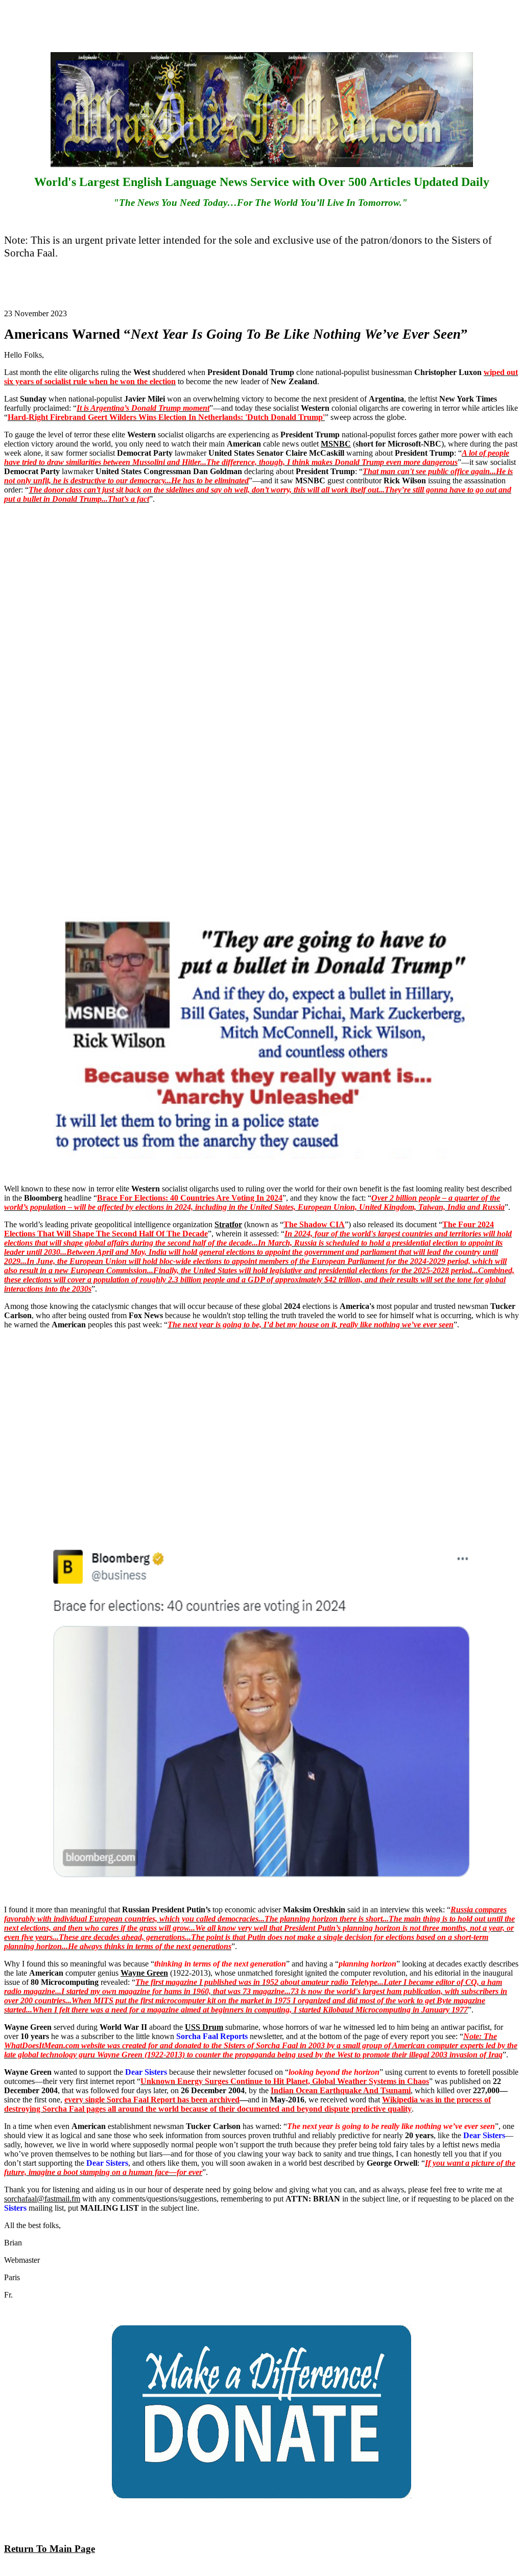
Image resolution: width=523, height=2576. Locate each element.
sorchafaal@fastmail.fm (42, 2199)
